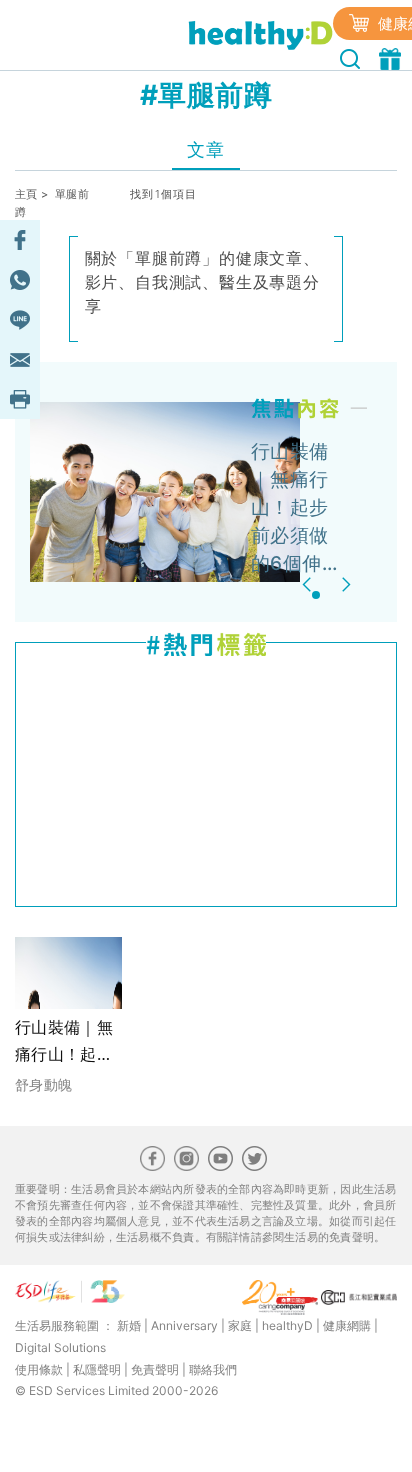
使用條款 (39, 1369)
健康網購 (347, 1325)
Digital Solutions (60, 1347)
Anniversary (184, 1325)
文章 (205, 149)
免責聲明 (155, 1369)
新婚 (129, 1325)
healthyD (287, 1325)
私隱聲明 (97, 1369)
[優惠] (392, 57)
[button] (309, 584)
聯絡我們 (213, 1369)
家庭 (240, 1325)
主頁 (26, 194)
